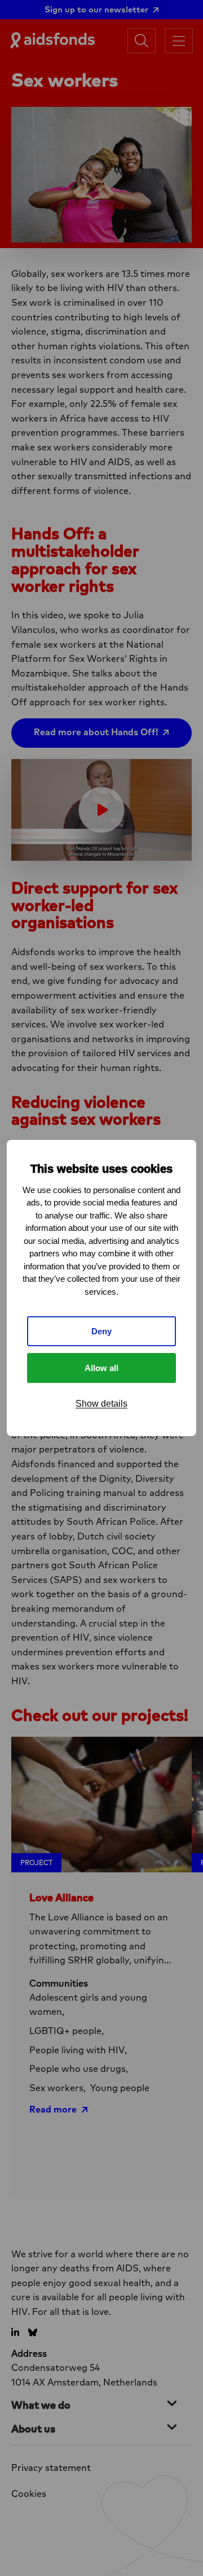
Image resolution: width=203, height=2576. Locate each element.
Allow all (101, 1368)
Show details (101, 1404)
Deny (101, 1331)
